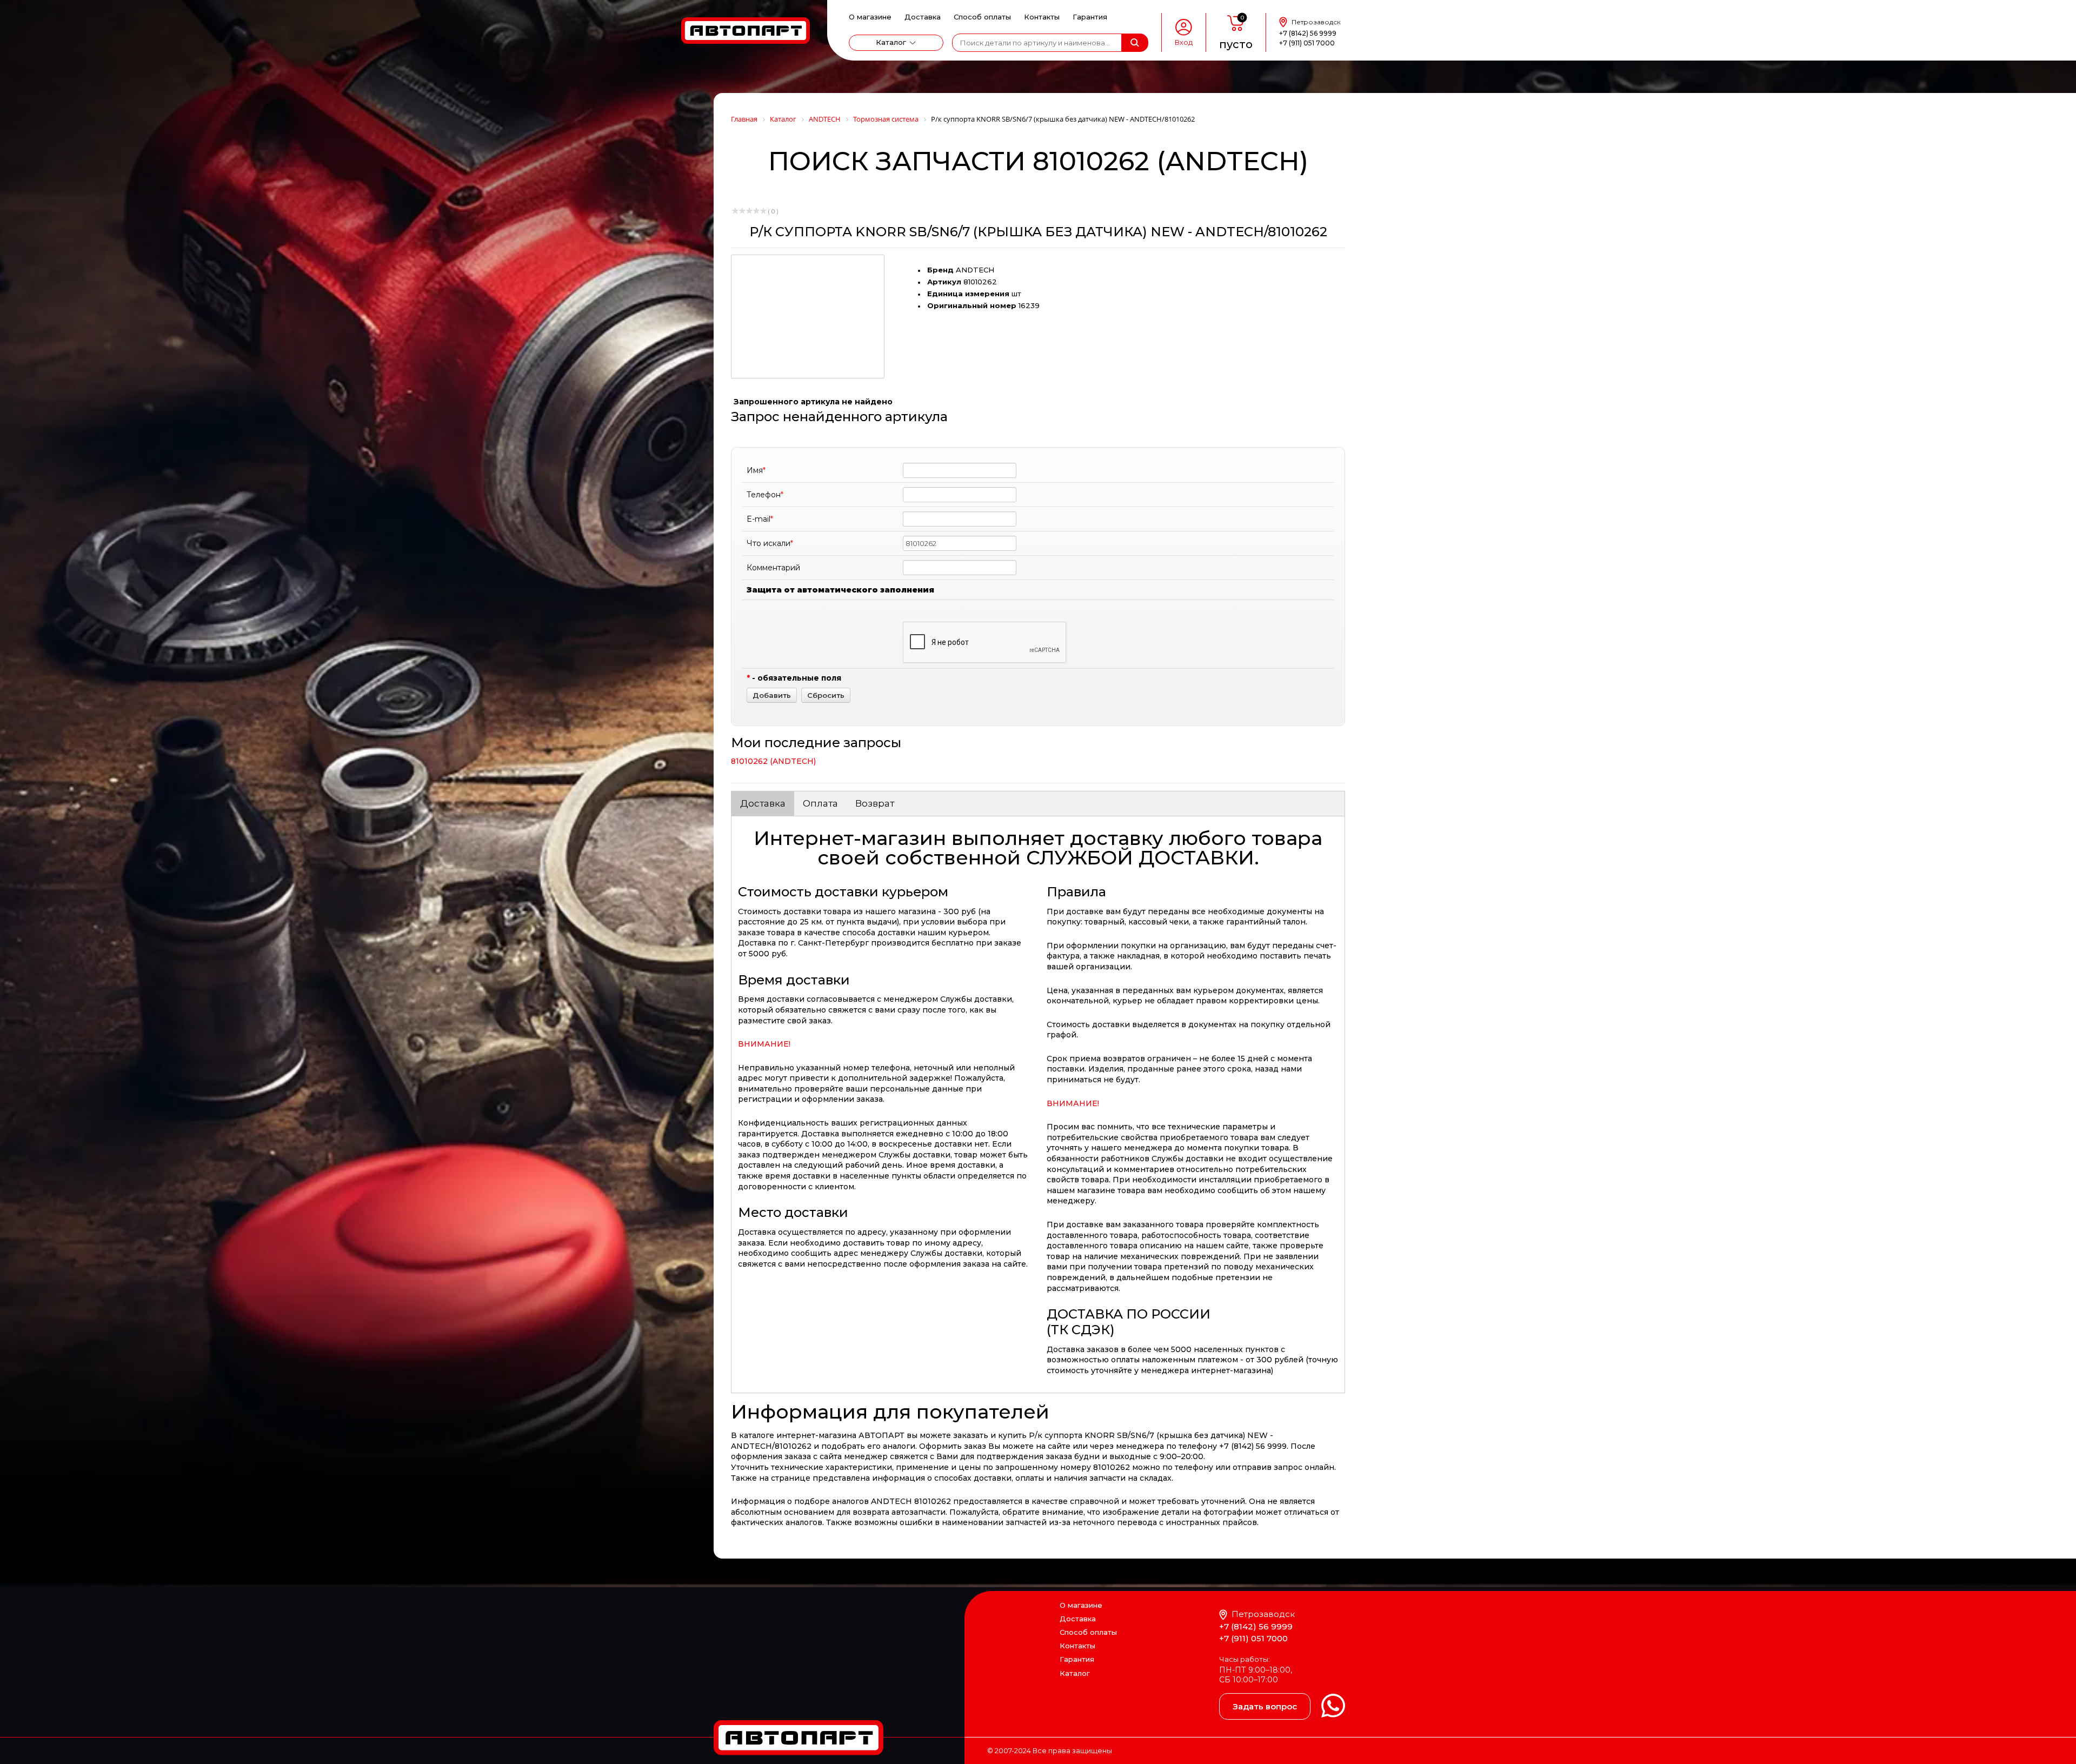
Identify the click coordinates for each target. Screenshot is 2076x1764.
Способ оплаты (982, 17)
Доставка (923, 17)
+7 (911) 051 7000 (1307, 43)
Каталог (891, 42)
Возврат (875, 803)
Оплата (820, 803)
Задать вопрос (1265, 1706)
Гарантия (1090, 17)
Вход (1184, 42)
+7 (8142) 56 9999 (1308, 33)
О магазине (870, 17)
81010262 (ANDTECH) (773, 761)
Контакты (1042, 17)
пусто (1236, 44)
